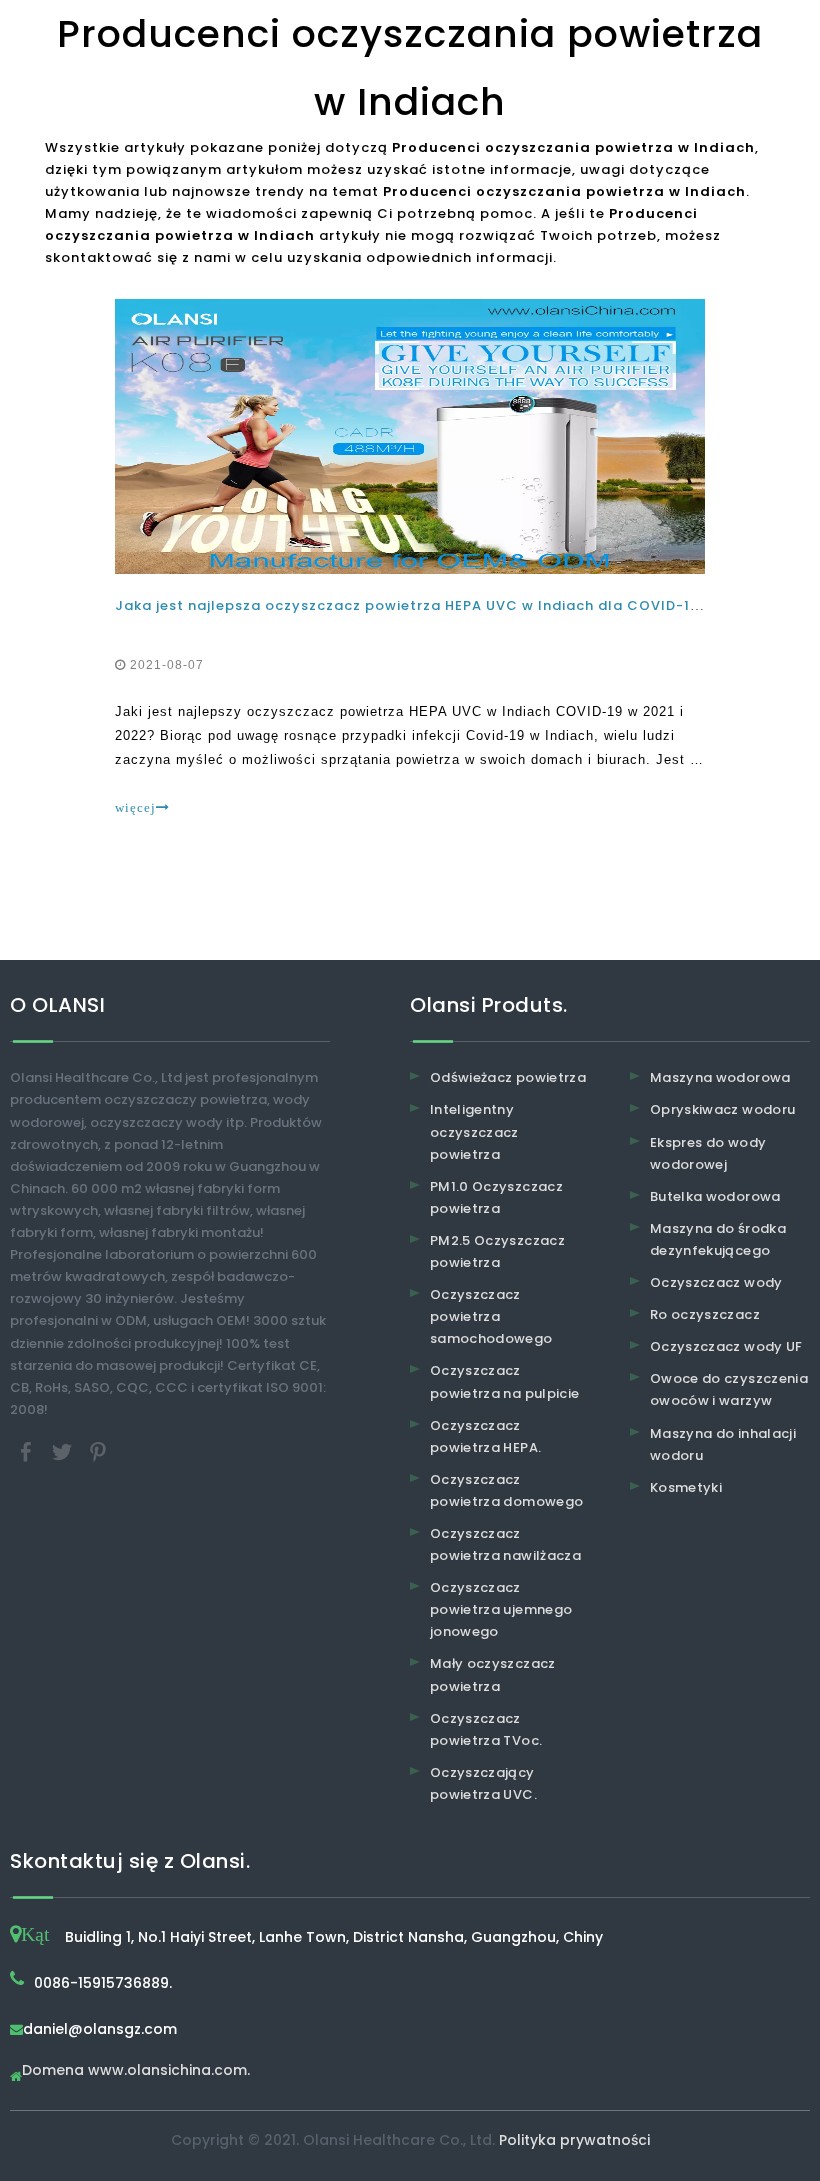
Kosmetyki (686, 1487)
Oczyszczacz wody (716, 1282)
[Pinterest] (98, 1450)
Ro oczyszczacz (705, 1314)
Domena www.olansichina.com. (136, 2071)
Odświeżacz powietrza (508, 1077)
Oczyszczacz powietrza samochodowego (491, 1316)
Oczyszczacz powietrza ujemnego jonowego (501, 1609)
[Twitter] (64, 1450)
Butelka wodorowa (715, 1196)
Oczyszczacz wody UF (726, 1346)
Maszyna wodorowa (720, 1077)
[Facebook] (28, 1450)
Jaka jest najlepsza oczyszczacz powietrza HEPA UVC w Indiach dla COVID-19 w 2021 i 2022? (463, 605)
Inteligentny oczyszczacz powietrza (474, 1131)
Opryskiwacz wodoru (722, 1109)
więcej (135, 807)
